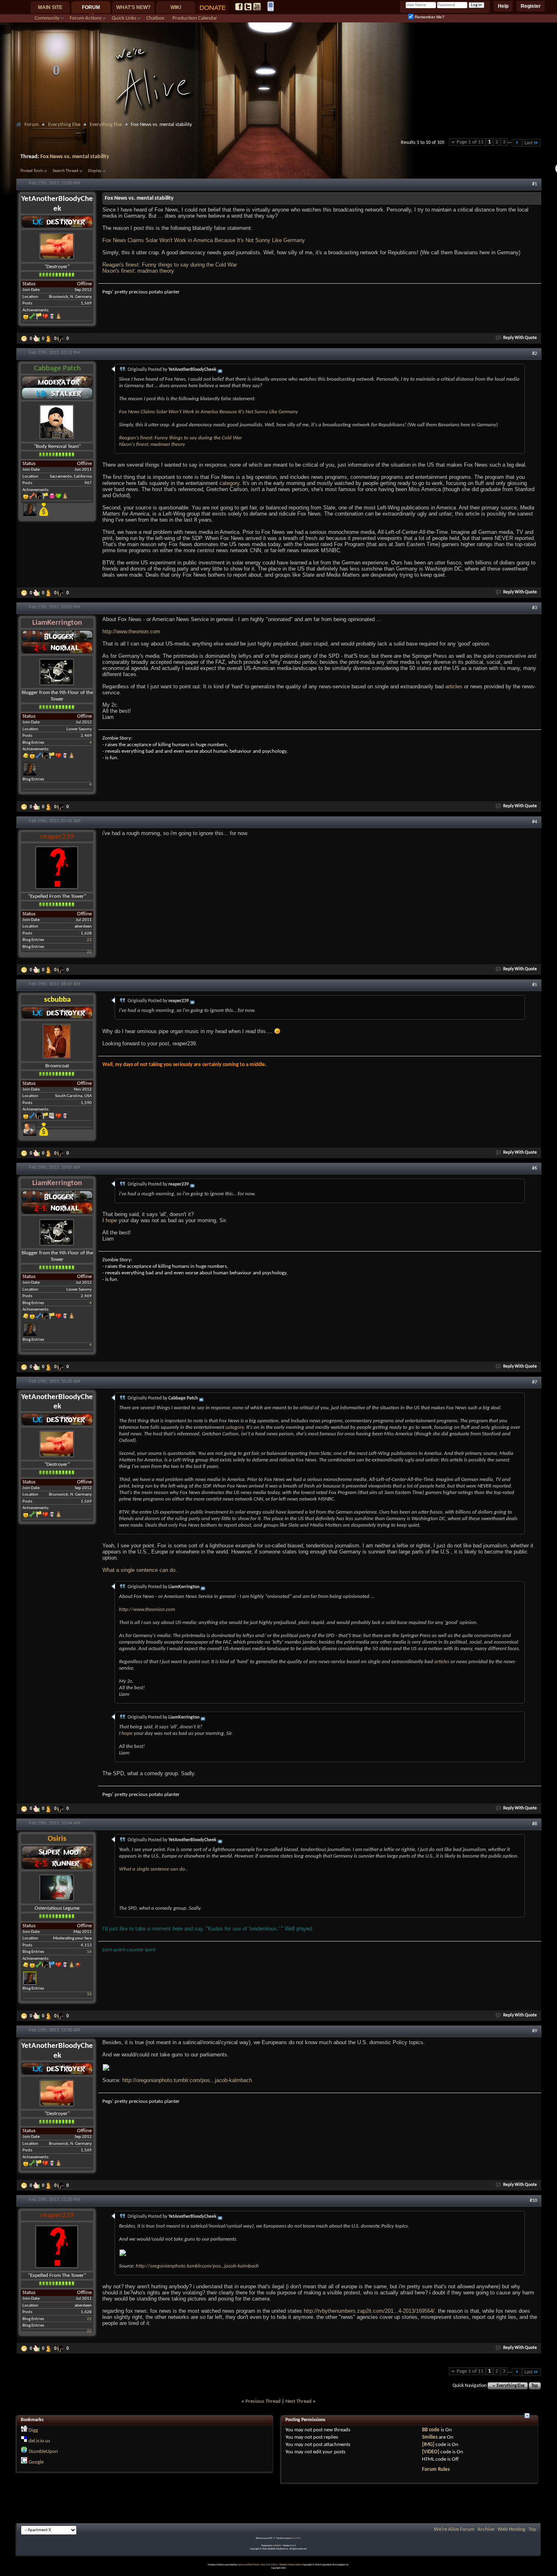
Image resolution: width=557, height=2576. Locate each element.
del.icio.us (39, 2441)
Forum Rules (436, 2469)
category (229, 483)
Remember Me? (429, 17)
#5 (535, 985)
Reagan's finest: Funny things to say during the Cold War (170, 265)
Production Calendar (195, 18)
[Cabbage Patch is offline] (57, 422)
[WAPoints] (62, 339)
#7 (535, 1382)
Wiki (176, 7)
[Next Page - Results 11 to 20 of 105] (517, 143)
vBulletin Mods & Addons (291, 2565)
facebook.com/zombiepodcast (239, 7)
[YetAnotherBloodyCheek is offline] (57, 246)
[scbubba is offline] (57, 1041)
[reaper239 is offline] (57, 867)
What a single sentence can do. (140, 1570)
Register (531, 6)
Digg (33, 2430)
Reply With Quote (520, 338)
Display (95, 171)
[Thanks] (25, 339)
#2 (535, 354)
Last (528, 143)
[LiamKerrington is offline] (57, 672)
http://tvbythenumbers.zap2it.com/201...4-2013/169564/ (369, 2311)
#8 (535, 1824)
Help (503, 6)
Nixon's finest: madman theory (138, 271)
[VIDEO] (431, 2452)
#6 (535, 1168)
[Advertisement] (278, 133)
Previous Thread (263, 2401)
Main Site (50, 7)
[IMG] (428, 2445)
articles (454, 686)
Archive (486, 2529)
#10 (533, 2201)
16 (89, 1952)
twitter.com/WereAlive (248, 7)
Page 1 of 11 (470, 142)
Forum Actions (86, 18)
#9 (535, 2031)
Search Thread (65, 171)
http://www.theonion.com (131, 631)
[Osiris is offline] (57, 1887)
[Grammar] (49, 339)
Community (47, 18)
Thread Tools (31, 171)
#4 (535, 822)
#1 (535, 184)
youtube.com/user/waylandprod (257, 7)
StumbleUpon (43, 2451)
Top (535, 2386)
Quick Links (124, 18)
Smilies (430, 2437)
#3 (535, 608)
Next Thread (298, 2401)
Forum (91, 7)
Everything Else (64, 125)
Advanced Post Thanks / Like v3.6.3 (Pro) (258, 2565)
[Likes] (37, 339)
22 (89, 940)
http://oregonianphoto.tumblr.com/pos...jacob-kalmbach (187, 2080)
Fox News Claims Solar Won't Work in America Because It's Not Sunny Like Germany (204, 240)
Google (36, 2462)
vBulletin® (278, 2546)
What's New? (133, 7)
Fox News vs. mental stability (75, 157)
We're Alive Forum (454, 2529)
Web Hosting (511, 2529)
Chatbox (155, 18)
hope (111, 1220)
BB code (431, 2430)
